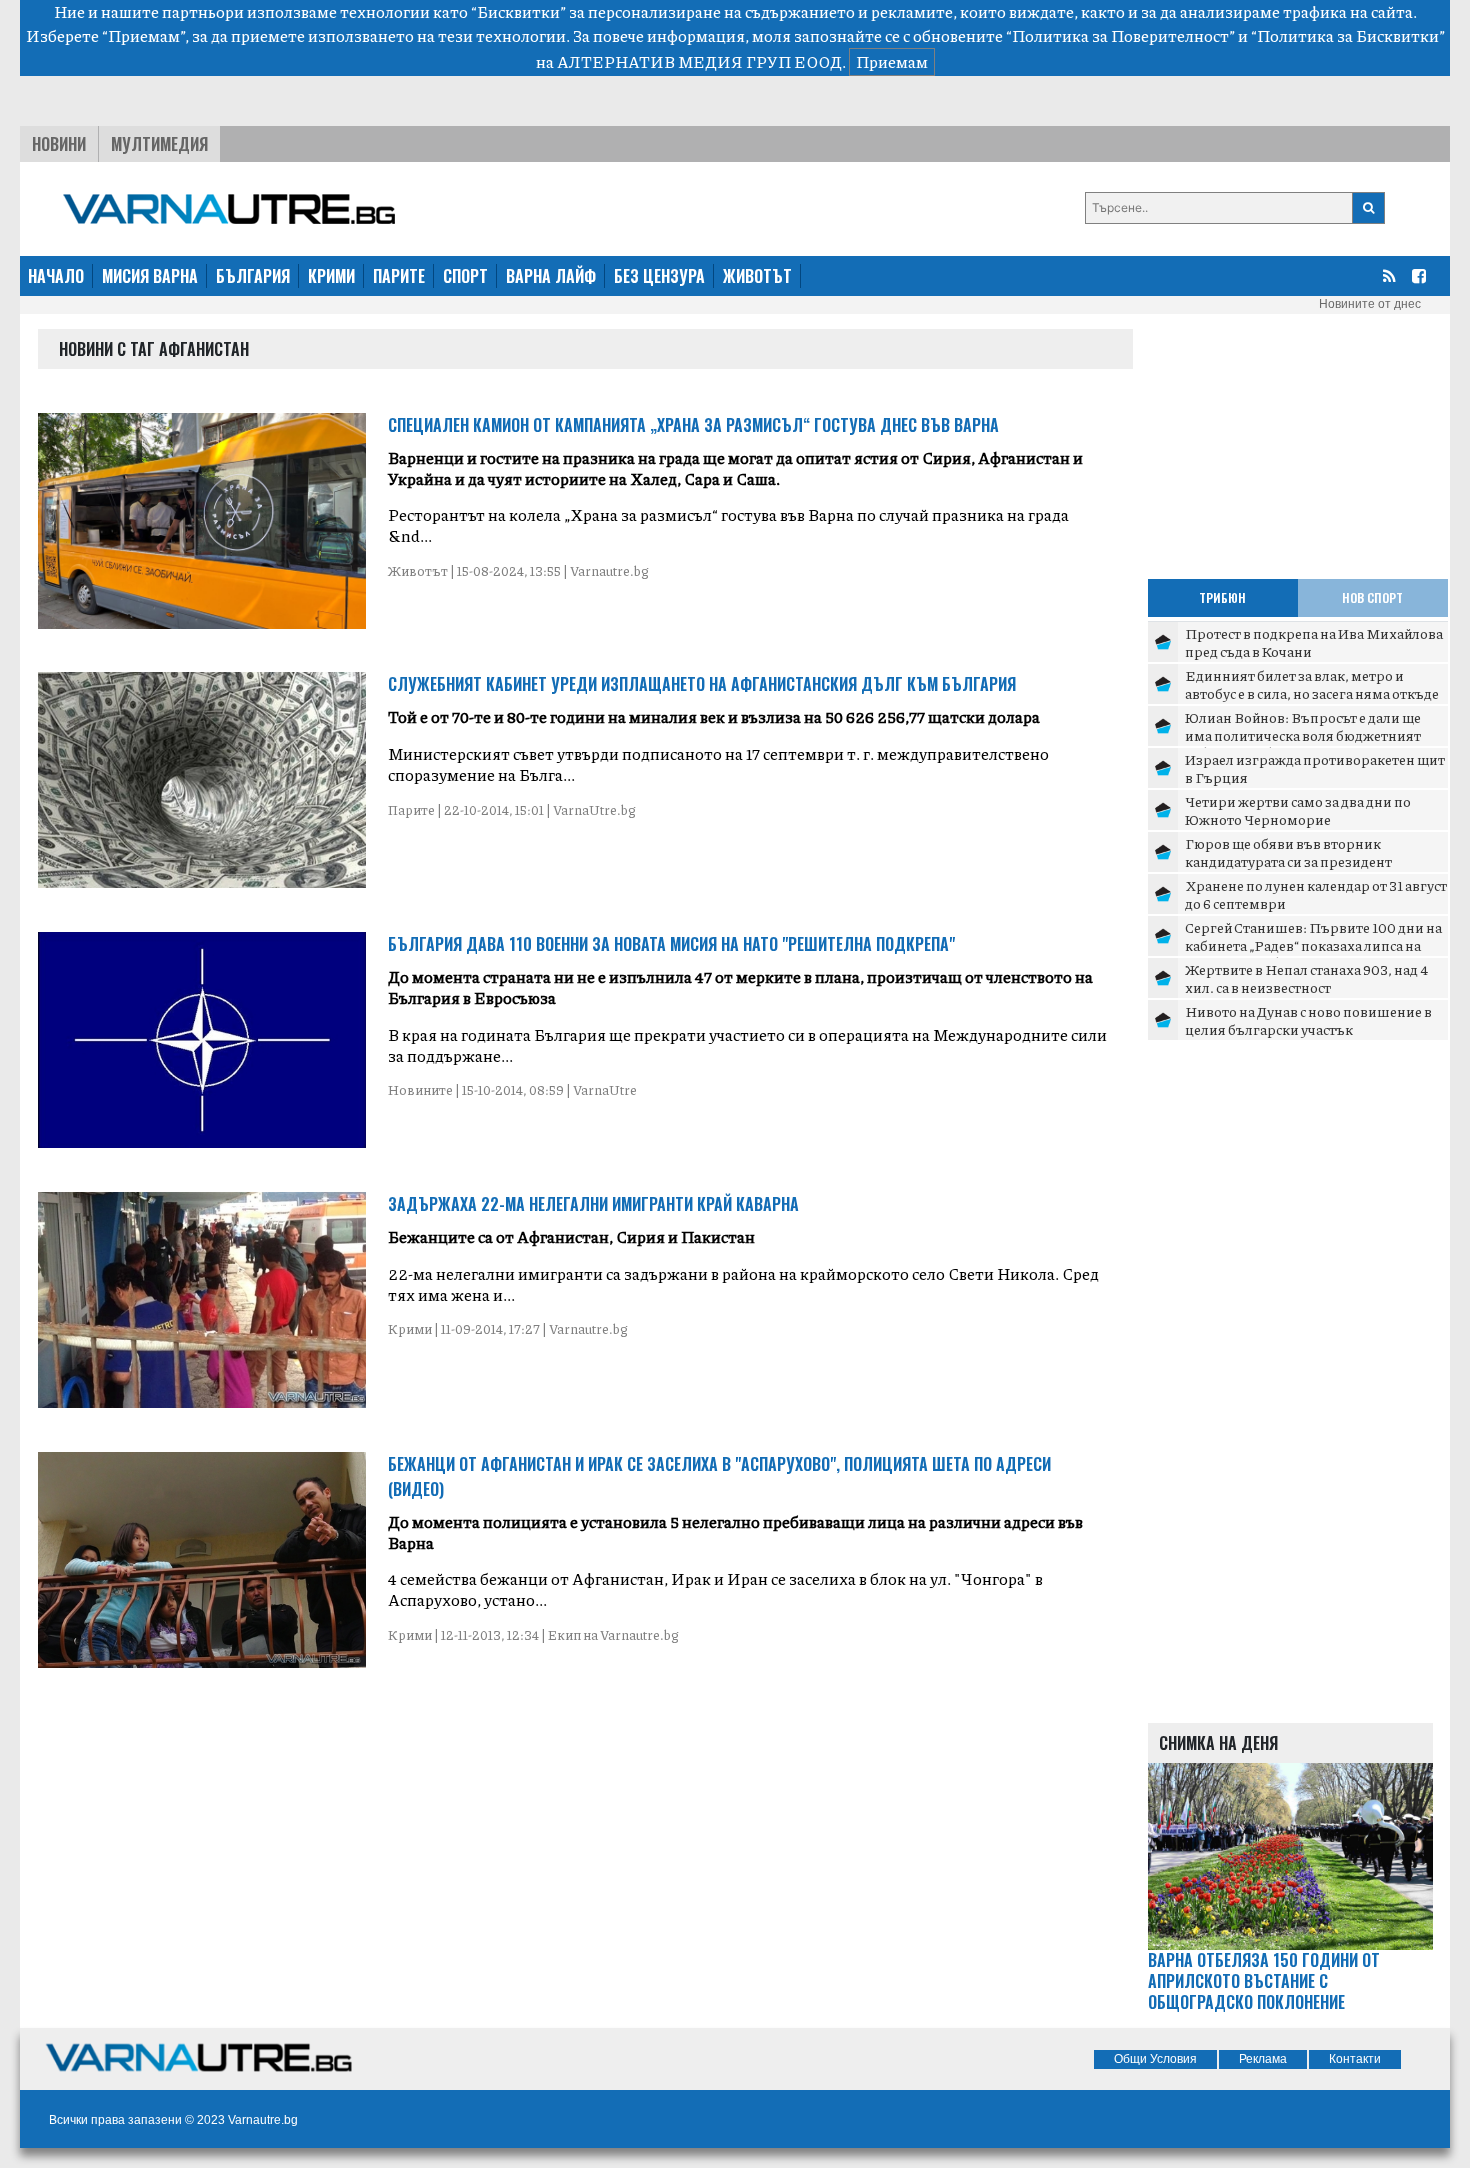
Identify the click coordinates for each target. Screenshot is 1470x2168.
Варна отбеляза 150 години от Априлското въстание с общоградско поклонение (1264, 1981)
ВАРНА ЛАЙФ (551, 276)
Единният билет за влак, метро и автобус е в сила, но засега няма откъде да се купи (1312, 692)
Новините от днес (1370, 304)
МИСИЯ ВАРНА (150, 276)
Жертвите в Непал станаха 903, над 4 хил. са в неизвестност (1306, 978)
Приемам (892, 61)
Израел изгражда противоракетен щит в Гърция (1315, 768)
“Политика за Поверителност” (1120, 35)
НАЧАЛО (56, 276)
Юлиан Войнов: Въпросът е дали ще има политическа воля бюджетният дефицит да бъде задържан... (1303, 734)
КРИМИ (331, 276)
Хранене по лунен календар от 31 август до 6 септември (1316, 894)
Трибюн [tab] (1222, 597)
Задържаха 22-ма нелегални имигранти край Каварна (593, 1204)
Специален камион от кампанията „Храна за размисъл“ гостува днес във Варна (693, 425)
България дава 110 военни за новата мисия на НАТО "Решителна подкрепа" (671, 944)
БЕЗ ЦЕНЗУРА (659, 276)
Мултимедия (159, 144)
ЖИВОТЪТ (757, 276)
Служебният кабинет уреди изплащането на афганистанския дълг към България (702, 684)
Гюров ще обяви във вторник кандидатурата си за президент (1288, 852)
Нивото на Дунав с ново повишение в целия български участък (1308, 1020)
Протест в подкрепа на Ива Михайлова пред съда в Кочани (1314, 642)
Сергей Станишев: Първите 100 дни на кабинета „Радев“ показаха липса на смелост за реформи (1313, 944)
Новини (59, 144)
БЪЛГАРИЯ (253, 276)
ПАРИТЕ (399, 276)
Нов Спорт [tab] (1372, 597)
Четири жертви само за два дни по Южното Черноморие (1298, 810)
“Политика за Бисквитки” (1348, 35)
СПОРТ (465, 276)
